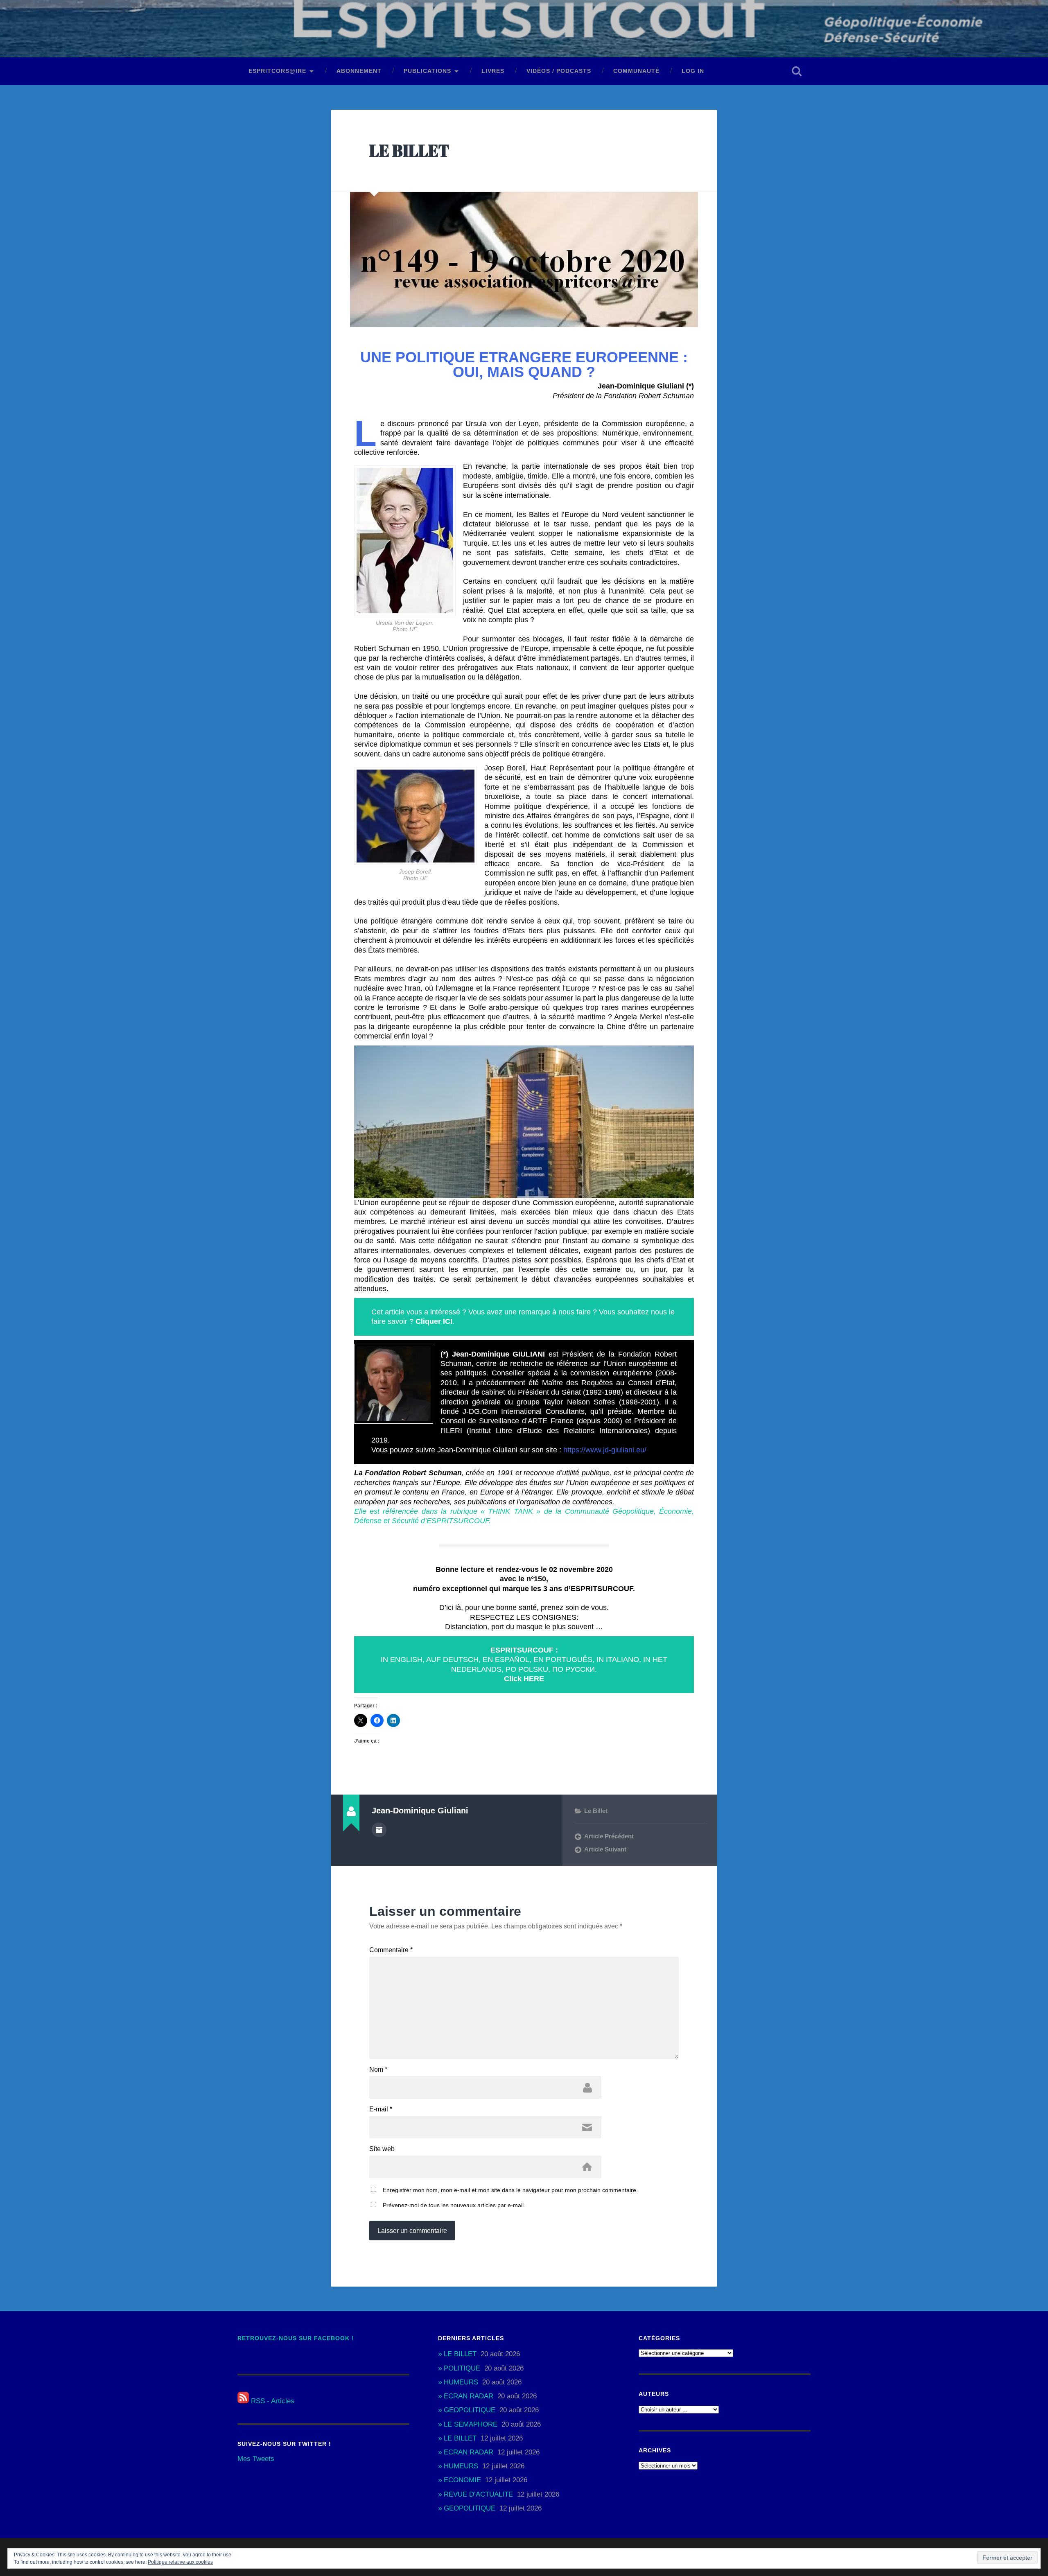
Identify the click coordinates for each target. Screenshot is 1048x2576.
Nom (378, 2070)
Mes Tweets (256, 2459)
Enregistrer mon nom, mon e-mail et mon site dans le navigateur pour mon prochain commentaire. (510, 2190)
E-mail (381, 2109)
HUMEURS (461, 2382)
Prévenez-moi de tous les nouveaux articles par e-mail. (454, 2205)
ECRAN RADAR (469, 2396)
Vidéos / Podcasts (559, 71)
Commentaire (391, 1950)
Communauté (636, 71)
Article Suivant (605, 1849)
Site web (382, 2149)
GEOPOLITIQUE (470, 2410)
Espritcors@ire (277, 71)
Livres (493, 71)
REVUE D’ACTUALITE (478, 2494)
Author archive (379, 1830)
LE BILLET (409, 150)
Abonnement (359, 71)
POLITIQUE (462, 2368)
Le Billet (596, 1811)
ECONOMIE (462, 2480)
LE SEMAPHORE (471, 2424)
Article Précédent (609, 1836)
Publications (427, 71)
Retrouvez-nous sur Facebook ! (296, 2338)
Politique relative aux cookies (180, 2562)
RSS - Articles (272, 2401)
